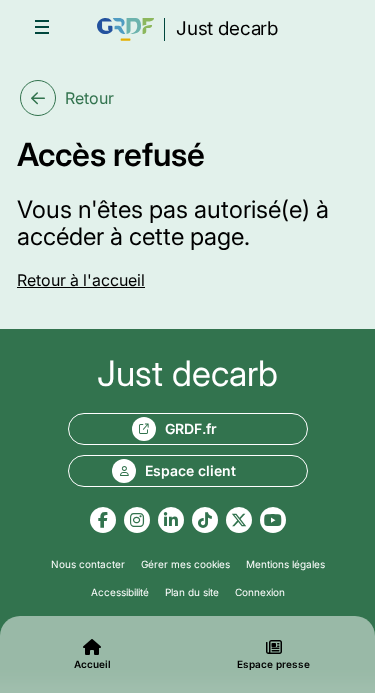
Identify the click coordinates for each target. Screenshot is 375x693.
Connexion (260, 592)
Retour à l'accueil (81, 280)
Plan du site (192, 592)
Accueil (92, 664)
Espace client (190, 470)
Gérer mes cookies (185, 564)
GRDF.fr (191, 428)
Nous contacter (88, 564)
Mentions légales (285, 564)
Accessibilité (120, 592)
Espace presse (273, 664)
